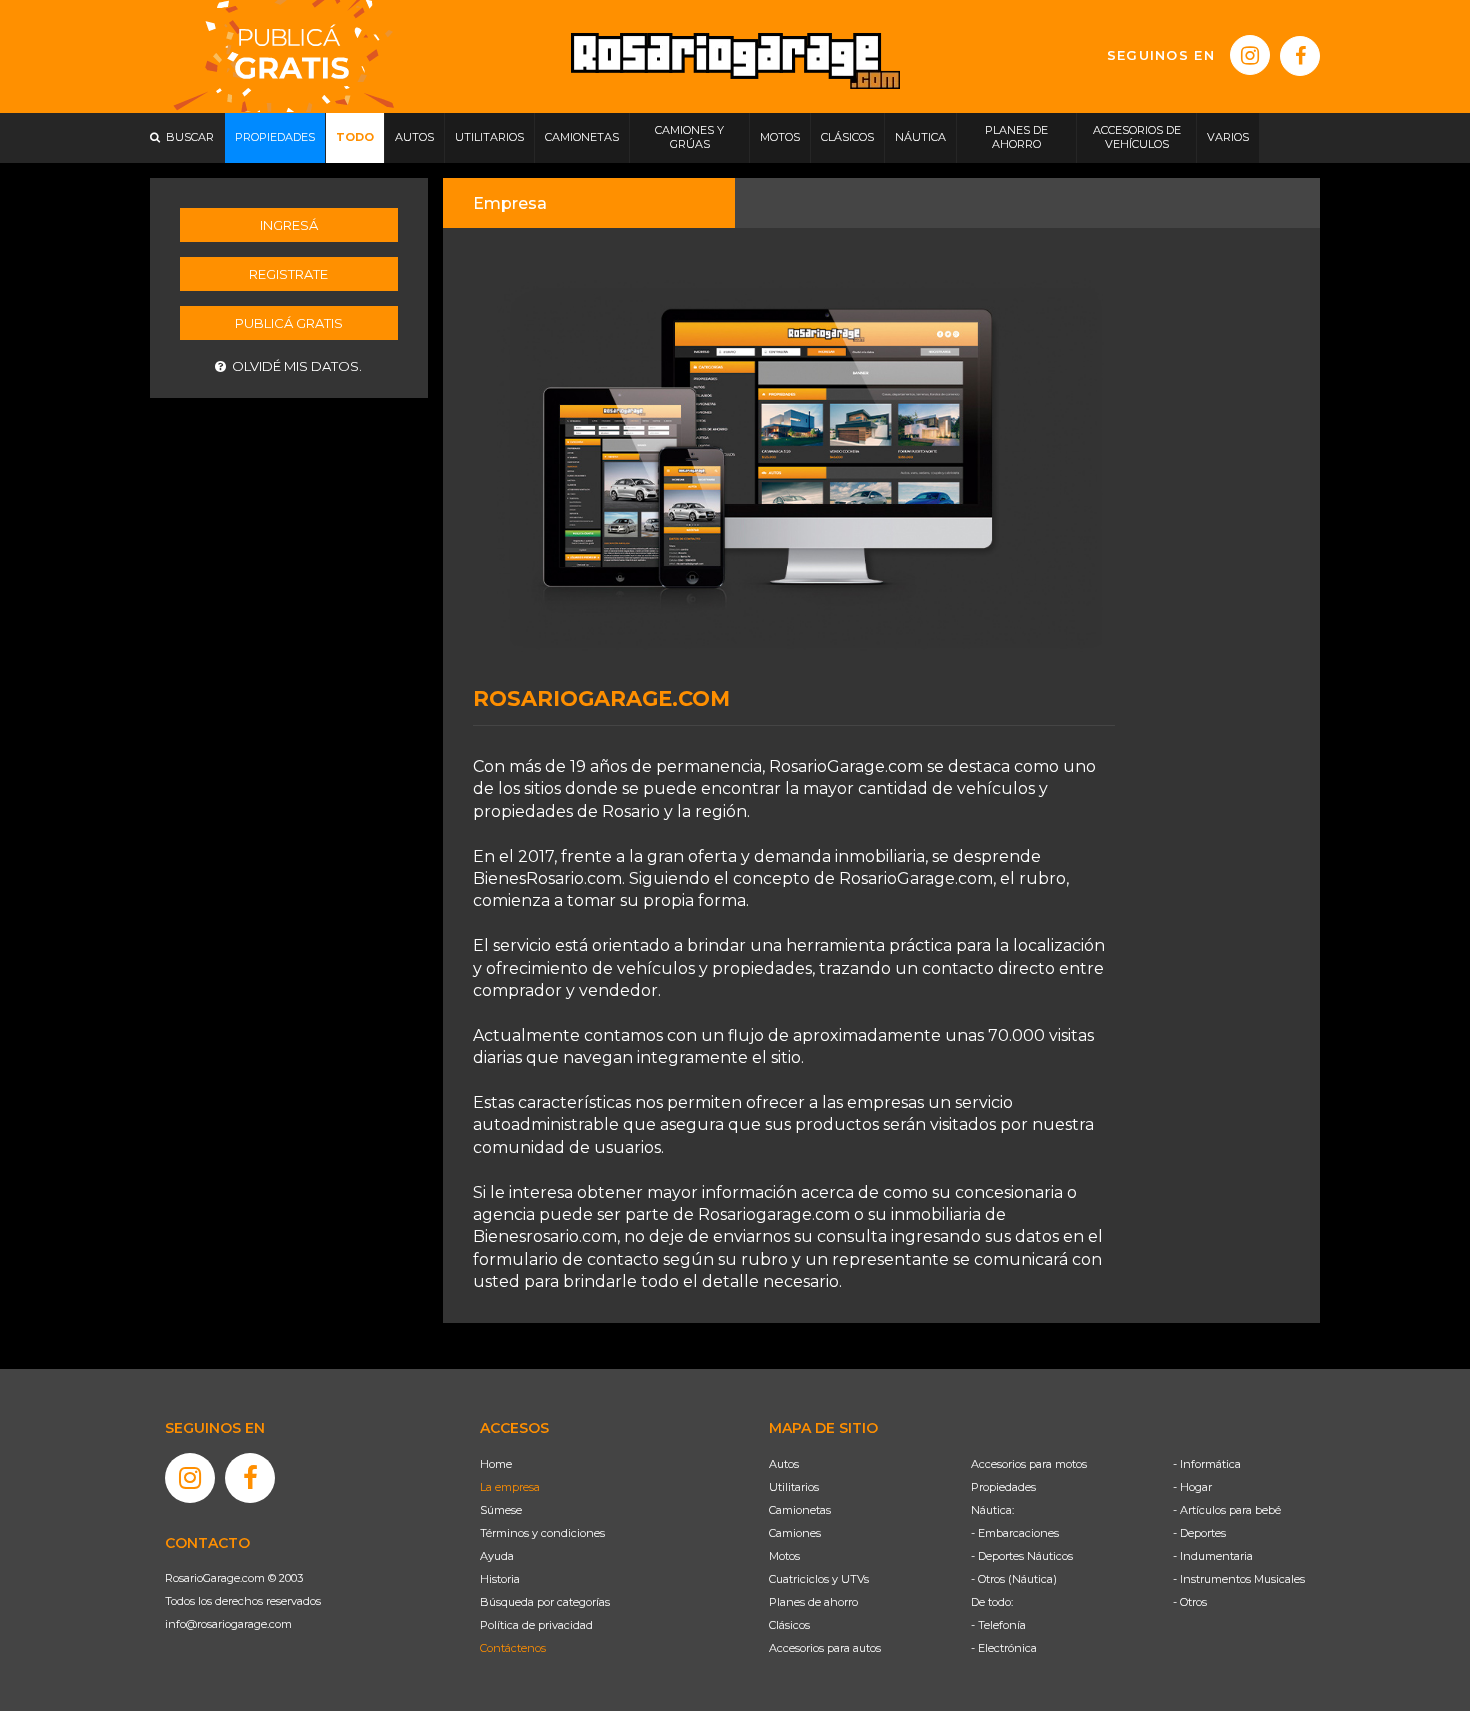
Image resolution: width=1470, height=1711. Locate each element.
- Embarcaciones (1015, 1533)
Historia (500, 1579)
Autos (784, 1464)
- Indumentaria (1213, 1556)
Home (496, 1464)
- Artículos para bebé (1227, 1510)
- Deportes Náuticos (1022, 1556)
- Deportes (1199, 1533)
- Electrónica (1004, 1648)
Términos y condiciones (542, 1533)
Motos (784, 1556)
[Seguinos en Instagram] (1250, 55)
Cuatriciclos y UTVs (819, 1579)
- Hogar (1192, 1487)
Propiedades (1003, 1487)
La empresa (510, 1487)
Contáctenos (513, 1648)
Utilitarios (794, 1487)
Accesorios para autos (825, 1648)
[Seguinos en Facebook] (1300, 56)
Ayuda (497, 1556)
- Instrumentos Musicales (1239, 1579)
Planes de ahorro (813, 1602)
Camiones (795, 1533)
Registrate (288, 274)
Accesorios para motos (1029, 1464)
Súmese (501, 1510)
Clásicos (789, 1625)
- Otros (1190, 1602)
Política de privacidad (536, 1625)
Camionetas (800, 1510)
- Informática (1207, 1464)
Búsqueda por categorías (545, 1602)
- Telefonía (998, 1625)
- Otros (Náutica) (1014, 1579)
